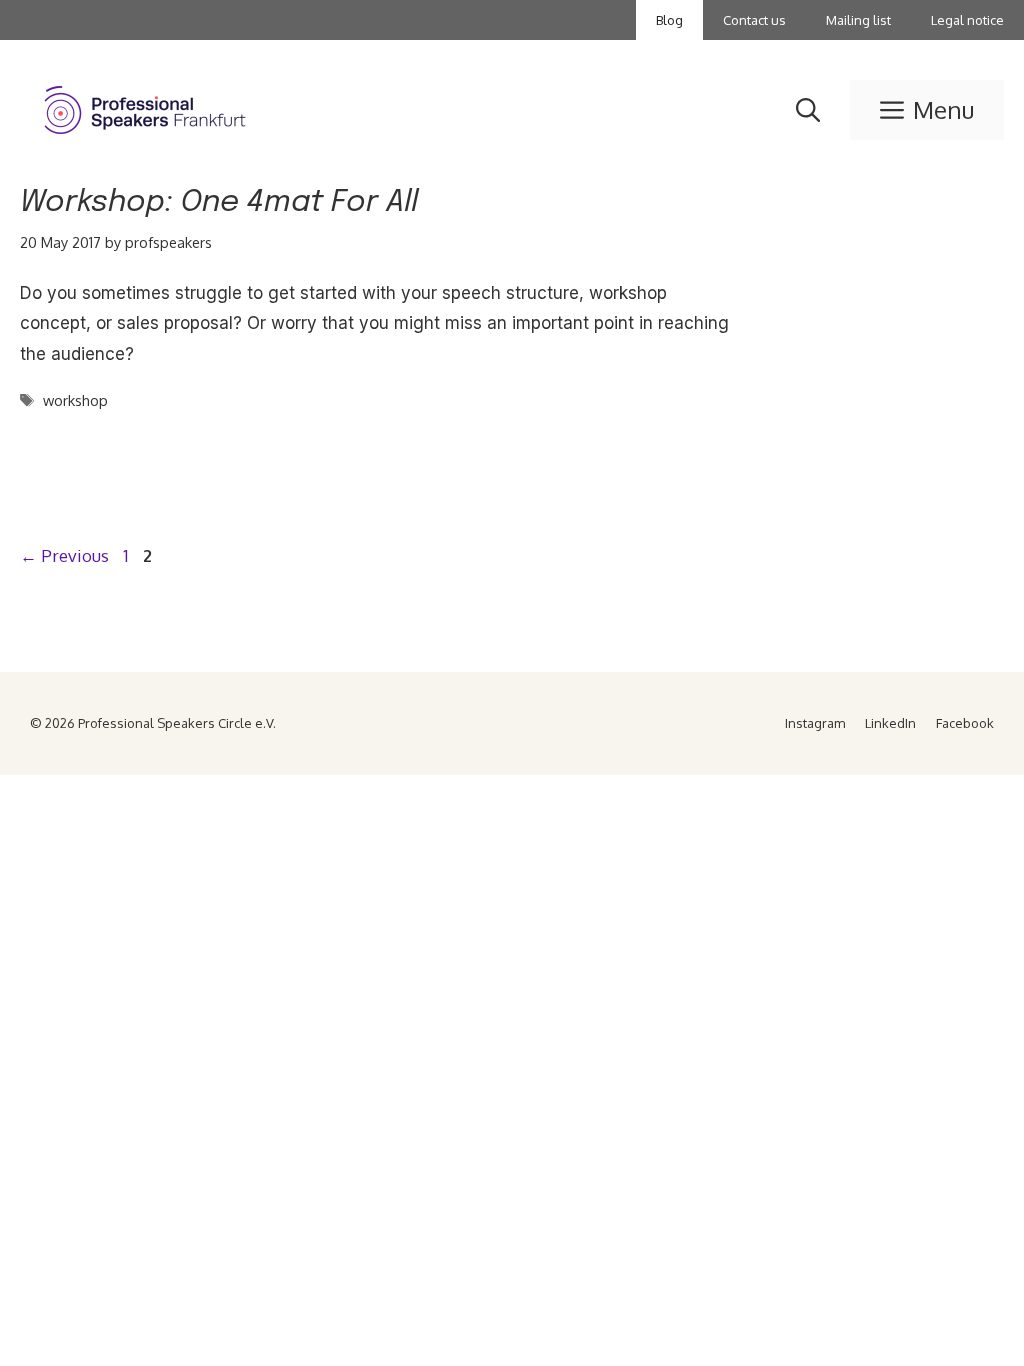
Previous (64, 555)
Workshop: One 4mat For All (219, 202)
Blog (669, 20)
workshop (75, 400)
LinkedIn (890, 723)
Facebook (965, 723)
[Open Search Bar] (808, 110)
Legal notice (967, 20)
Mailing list (858, 20)
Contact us (754, 20)
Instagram (815, 723)
